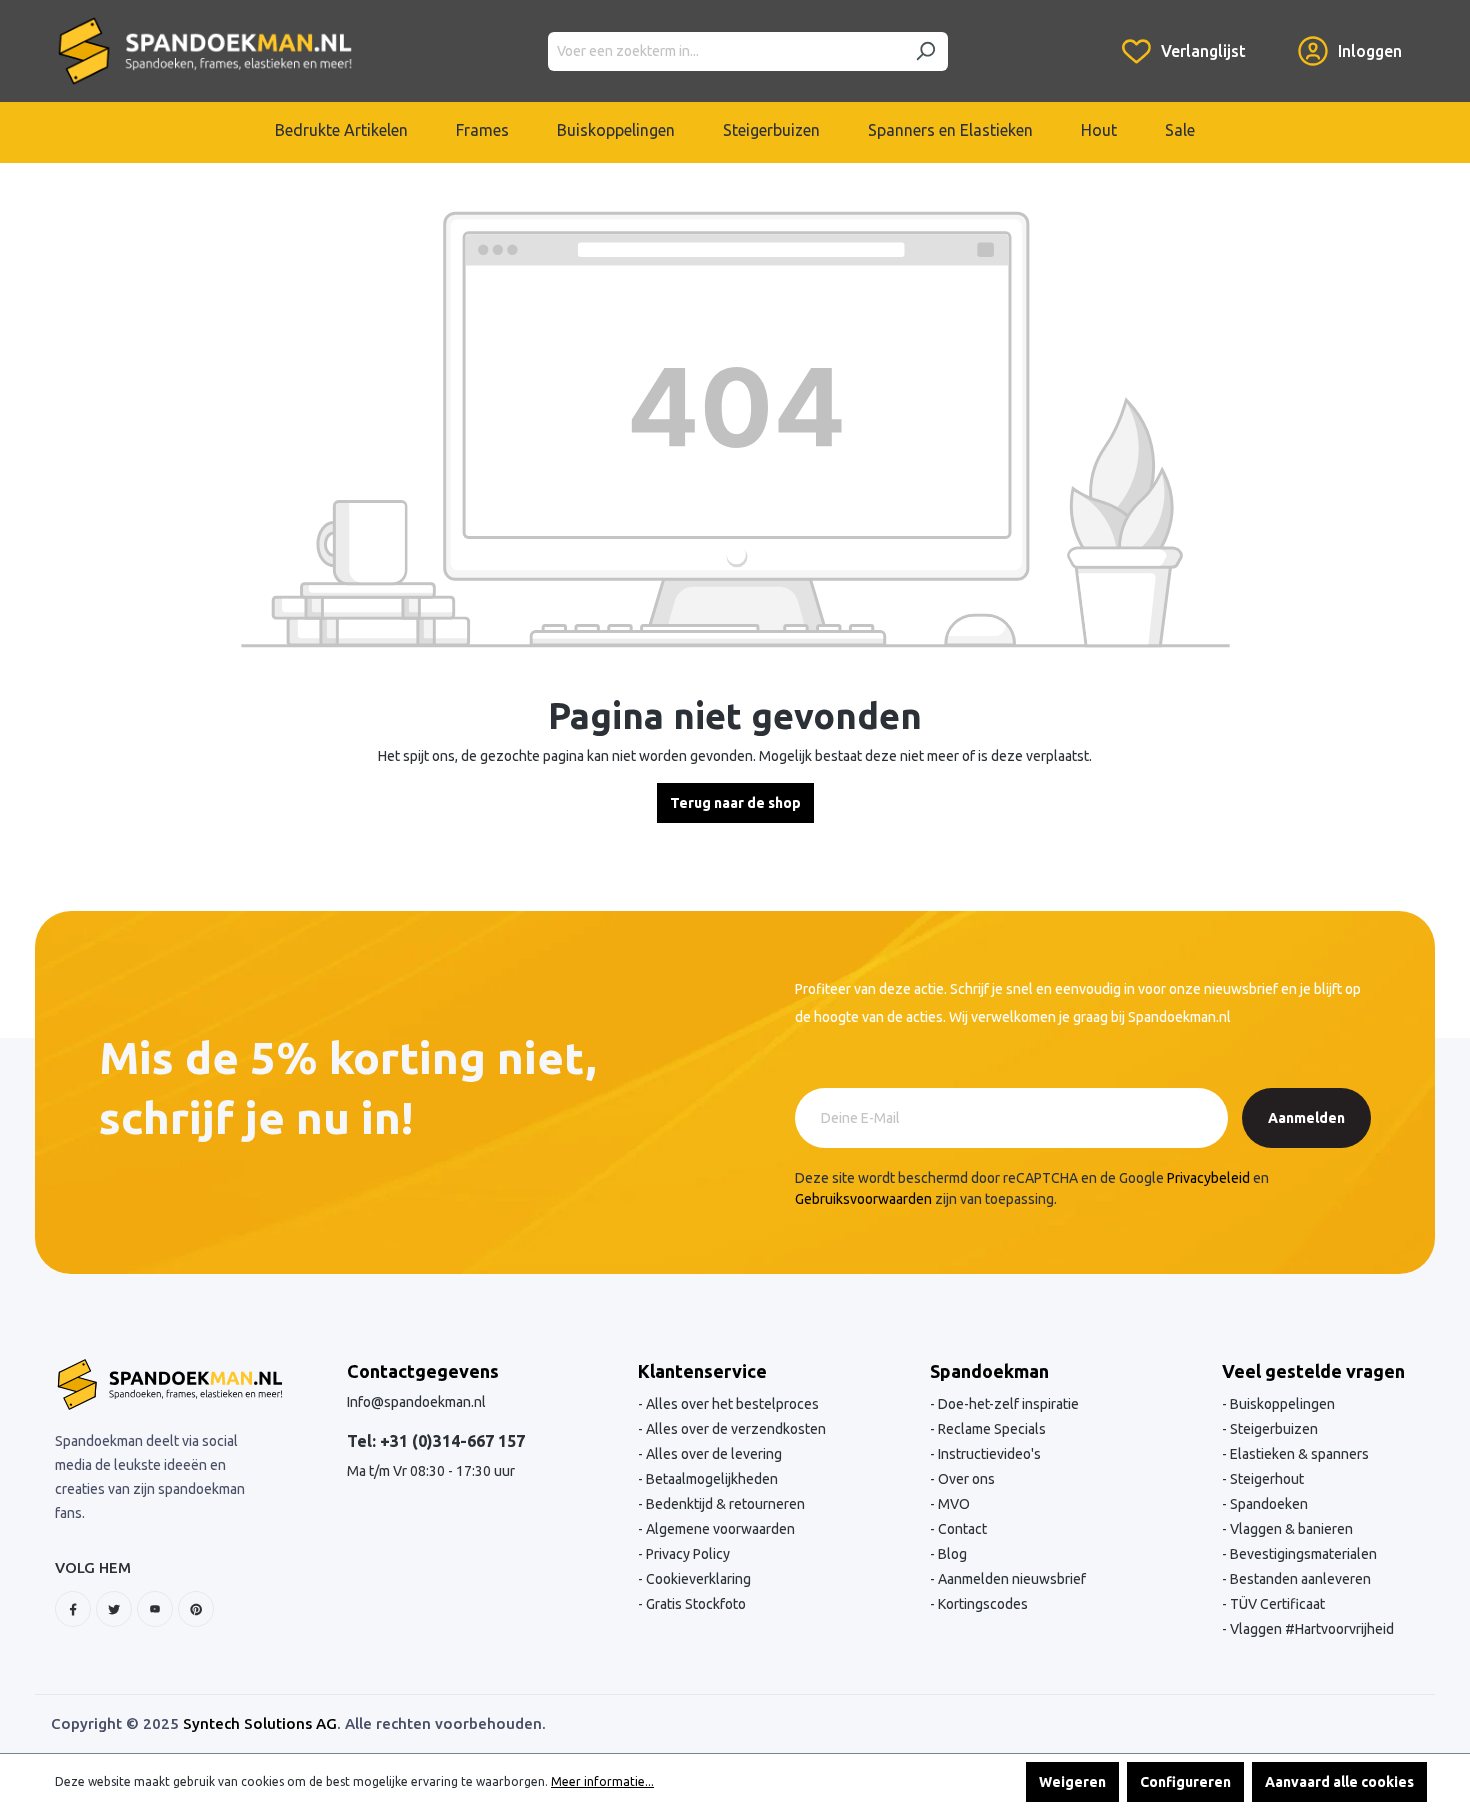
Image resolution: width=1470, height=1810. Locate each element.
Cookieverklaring (697, 1579)
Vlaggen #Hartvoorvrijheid (1310, 1629)
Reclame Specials (990, 1429)
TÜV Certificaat (1276, 1604)
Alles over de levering (712, 1454)
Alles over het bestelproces (731, 1404)
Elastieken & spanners (1298, 1454)
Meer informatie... (602, 1781)
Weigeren (1072, 1782)
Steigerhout (1265, 1479)
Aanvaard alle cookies (1339, 1782)
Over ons (965, 1479)
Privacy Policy (686, 1554)
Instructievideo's (988, 1454)
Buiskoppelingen (1281, 1404)
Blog (951, 1554)
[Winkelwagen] (1272, 36)
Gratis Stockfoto (694, 1604)
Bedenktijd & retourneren (724, 1504)
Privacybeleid (1208, 1178)
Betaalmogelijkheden (710, 1479)
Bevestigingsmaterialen (1302, 1554)
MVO (952, 1504)
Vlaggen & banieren (1290, 1529)
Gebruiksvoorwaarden (863, 1199)
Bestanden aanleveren (1299, 1579)
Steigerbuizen (1272, 1429)
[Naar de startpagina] (205, 51)
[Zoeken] (925, 51)
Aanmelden (1306, 1118)
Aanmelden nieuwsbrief (1010, 1579)
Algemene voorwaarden (719, 1529)
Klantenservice (702, 1371)
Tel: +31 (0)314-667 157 (436, 1441)
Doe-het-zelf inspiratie (1007, 1404)
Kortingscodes (981, 1604)
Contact (961, 1529)
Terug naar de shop (735, 803)
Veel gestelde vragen (1313, 1371)
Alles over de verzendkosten (734, 1429)
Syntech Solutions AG (260, 1723)
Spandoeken (1267, 1504)
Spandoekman (989, 1371)
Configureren (1185, 1782)
